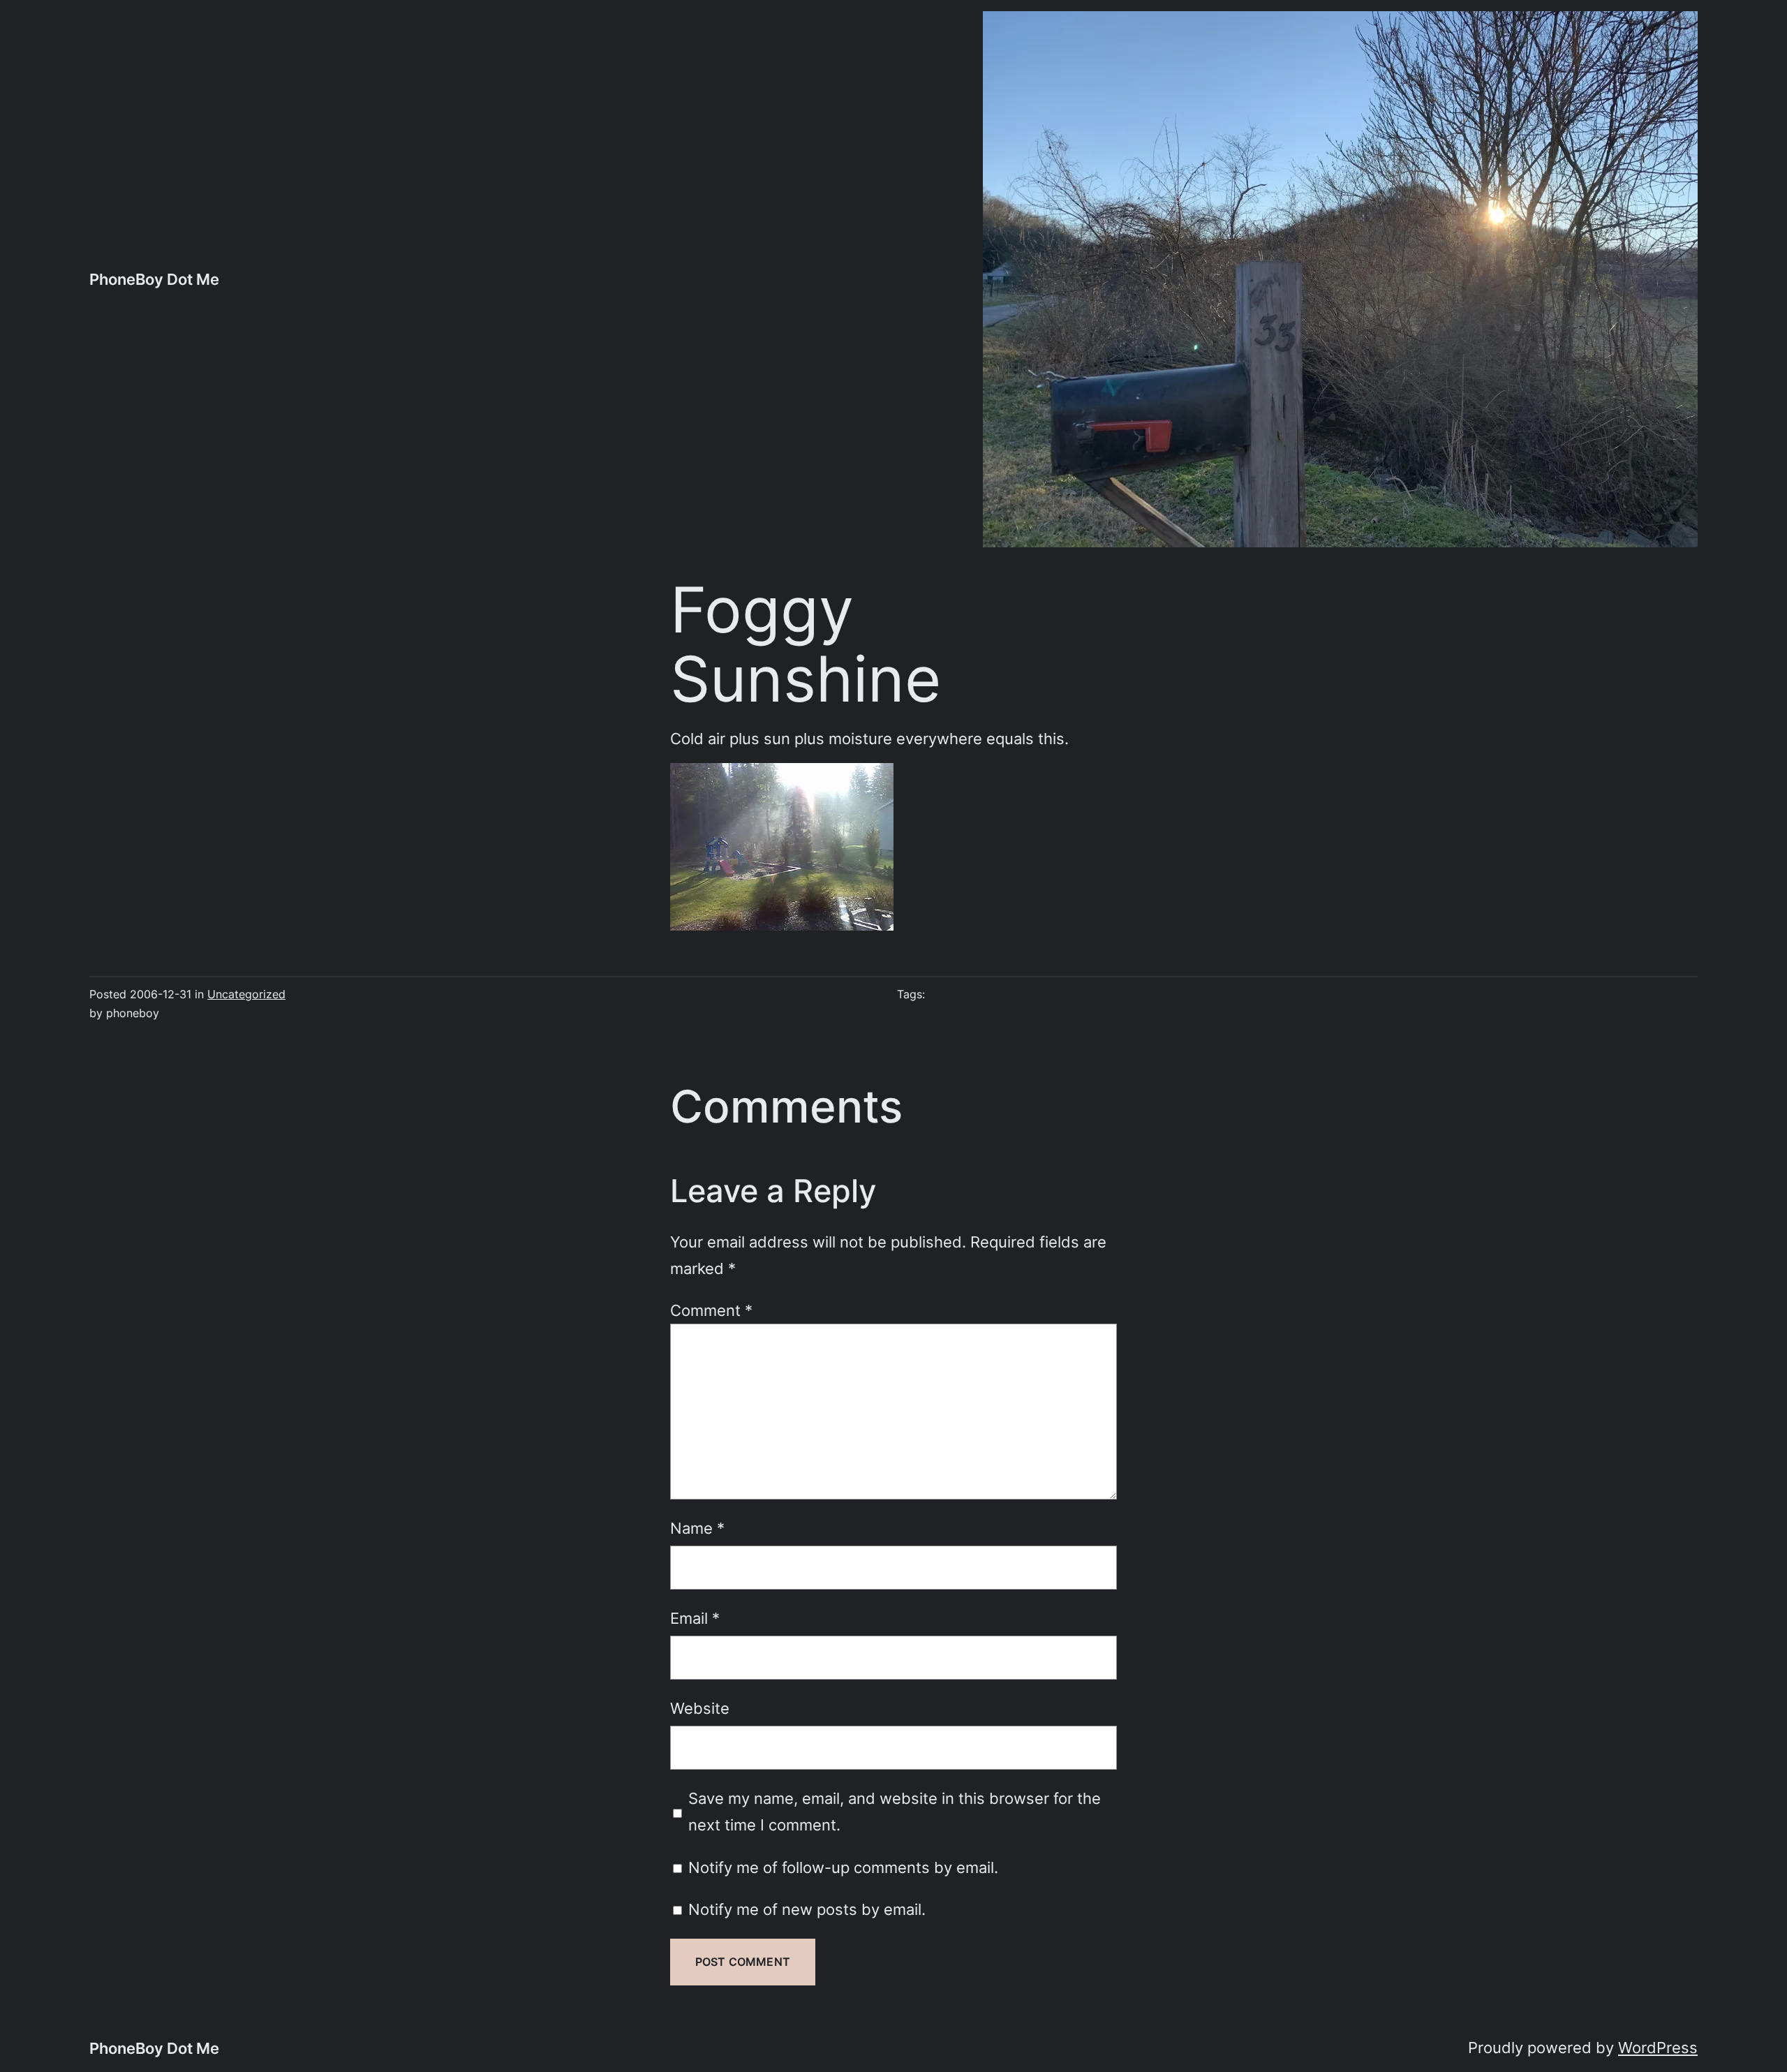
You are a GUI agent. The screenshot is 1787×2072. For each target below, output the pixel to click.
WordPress (1658, 2047)
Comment (711, 1310)
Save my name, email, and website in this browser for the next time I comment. (895, 1811)
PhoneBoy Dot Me (154, 279)
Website (700, 1708)
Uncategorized (246, 994)
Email (695, 1618)
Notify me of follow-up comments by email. (843, 1867)
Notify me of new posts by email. (807, 1909)
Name (697, 1528)
